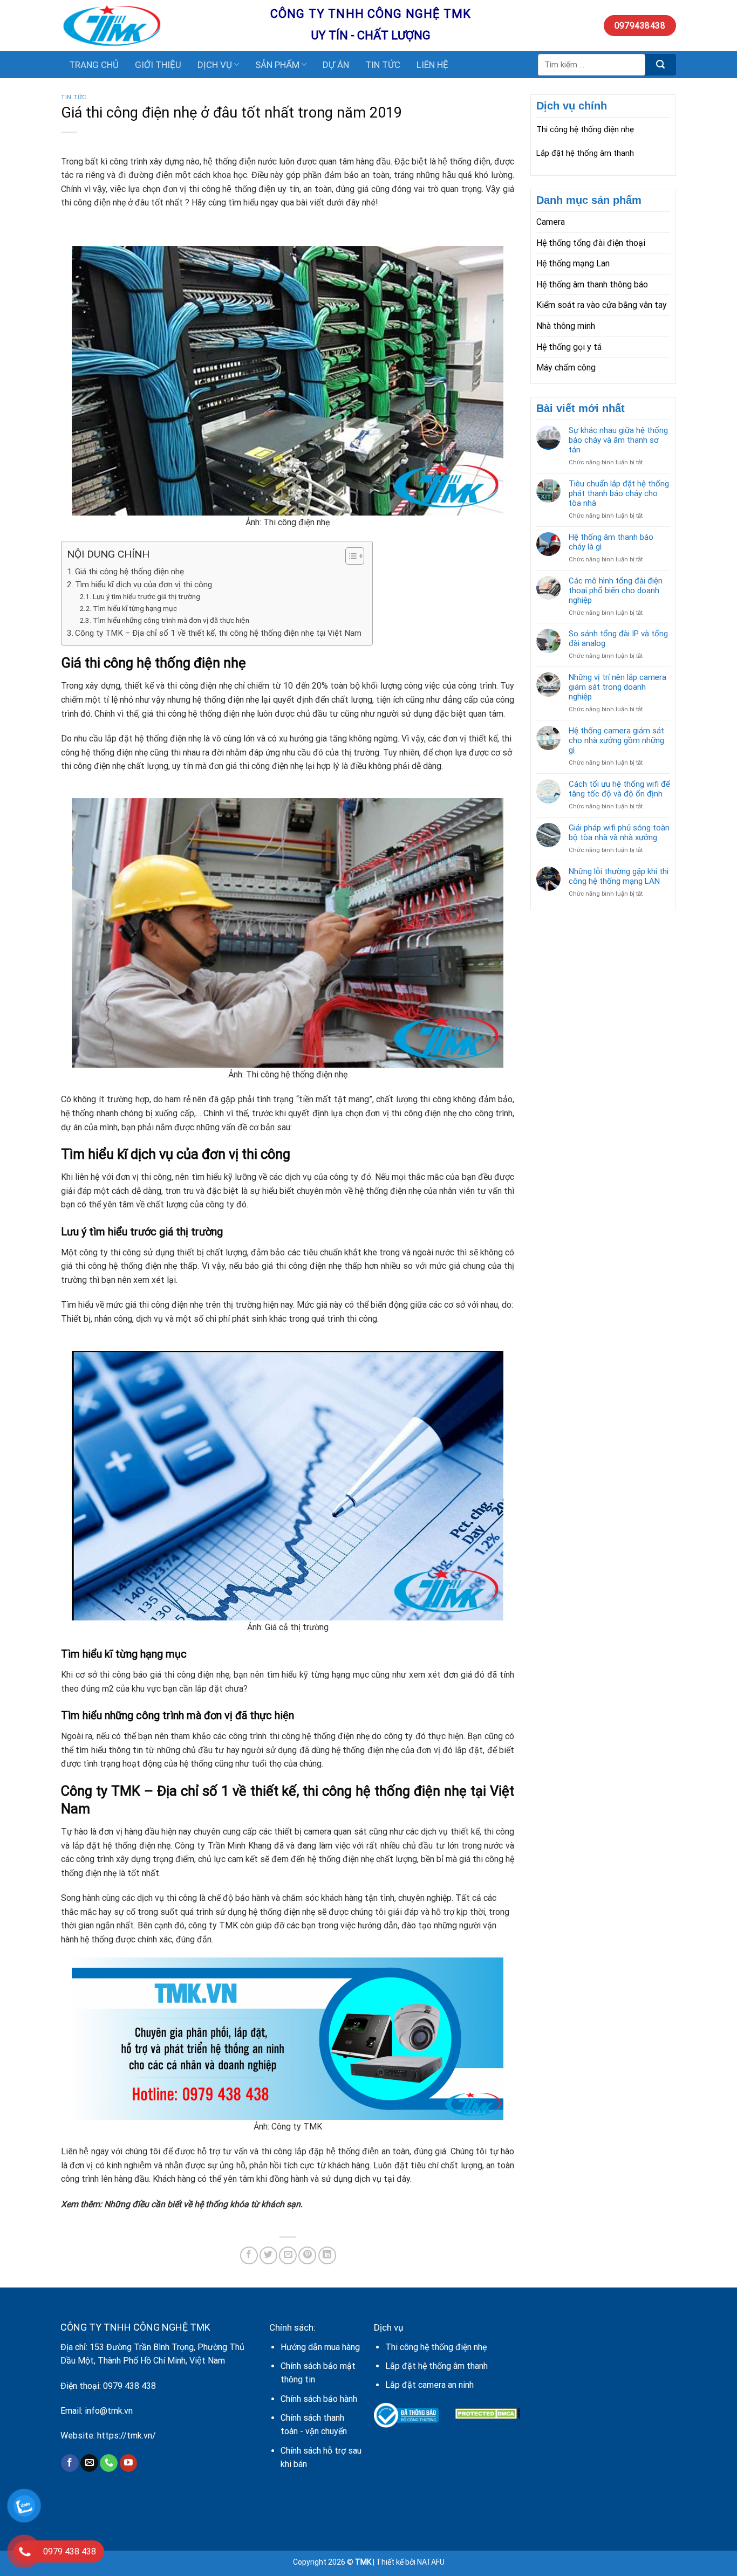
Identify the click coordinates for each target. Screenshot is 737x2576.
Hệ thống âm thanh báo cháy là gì (611, 542)
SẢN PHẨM (277, 65)
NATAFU (431, 2562)
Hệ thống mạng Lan (573, 263)
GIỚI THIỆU (158, 65)
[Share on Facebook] (249, 2255)
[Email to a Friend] (288, 2255)
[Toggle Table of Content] (349, 556)
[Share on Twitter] (268, 2255)
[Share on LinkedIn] (327, 2255)
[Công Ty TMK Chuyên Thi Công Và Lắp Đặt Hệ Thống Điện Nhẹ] (158, 26)
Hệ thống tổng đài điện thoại (591, 243)
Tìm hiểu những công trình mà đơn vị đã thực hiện (171, 620)
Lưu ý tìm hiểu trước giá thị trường (146, 596)
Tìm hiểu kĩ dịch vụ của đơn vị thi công (144, 585)
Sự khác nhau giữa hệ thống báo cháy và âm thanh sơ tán (618, 440)
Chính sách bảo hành (319, 2399)
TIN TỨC (383, 65)
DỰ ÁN (336, 65)
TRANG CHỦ (94, 65)
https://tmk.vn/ (127, 2436)
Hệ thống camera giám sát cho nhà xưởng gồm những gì (616, 740)
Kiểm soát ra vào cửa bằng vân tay (602, 305)
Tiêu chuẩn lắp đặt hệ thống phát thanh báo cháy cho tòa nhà (619, 493)
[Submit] (661, 65)
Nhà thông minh (566, 326)
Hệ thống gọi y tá (569, 347)
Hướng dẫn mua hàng (320, 2347)
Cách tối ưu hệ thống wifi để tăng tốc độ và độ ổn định (619, 789)
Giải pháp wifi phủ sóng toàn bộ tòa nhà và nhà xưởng (619, 833)
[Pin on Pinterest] (307, 2255)
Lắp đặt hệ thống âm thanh (585, 153)
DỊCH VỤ (215, 65)
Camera (551, 222)
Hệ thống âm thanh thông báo (592, 284)
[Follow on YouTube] (129, 2463)
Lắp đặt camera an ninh (429, 2385)
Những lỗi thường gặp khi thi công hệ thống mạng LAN (619, 876)
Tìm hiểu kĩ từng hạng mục (135, 608)
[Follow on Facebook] (70, 2463)
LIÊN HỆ (432, 65)
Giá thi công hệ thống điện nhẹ (129, 572)
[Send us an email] (89, 2463)
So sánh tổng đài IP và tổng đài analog (618, 638)
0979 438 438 (129, 2386)
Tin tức (74, 97)
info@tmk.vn (109, 2411)
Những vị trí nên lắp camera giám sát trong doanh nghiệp (617, 687)
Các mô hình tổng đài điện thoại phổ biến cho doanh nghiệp (616, 590)
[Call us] (109, 2463)
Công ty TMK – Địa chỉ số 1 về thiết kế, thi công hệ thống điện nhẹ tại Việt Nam (218, 633)
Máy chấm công (566, 367)
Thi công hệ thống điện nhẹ (585, 129)
